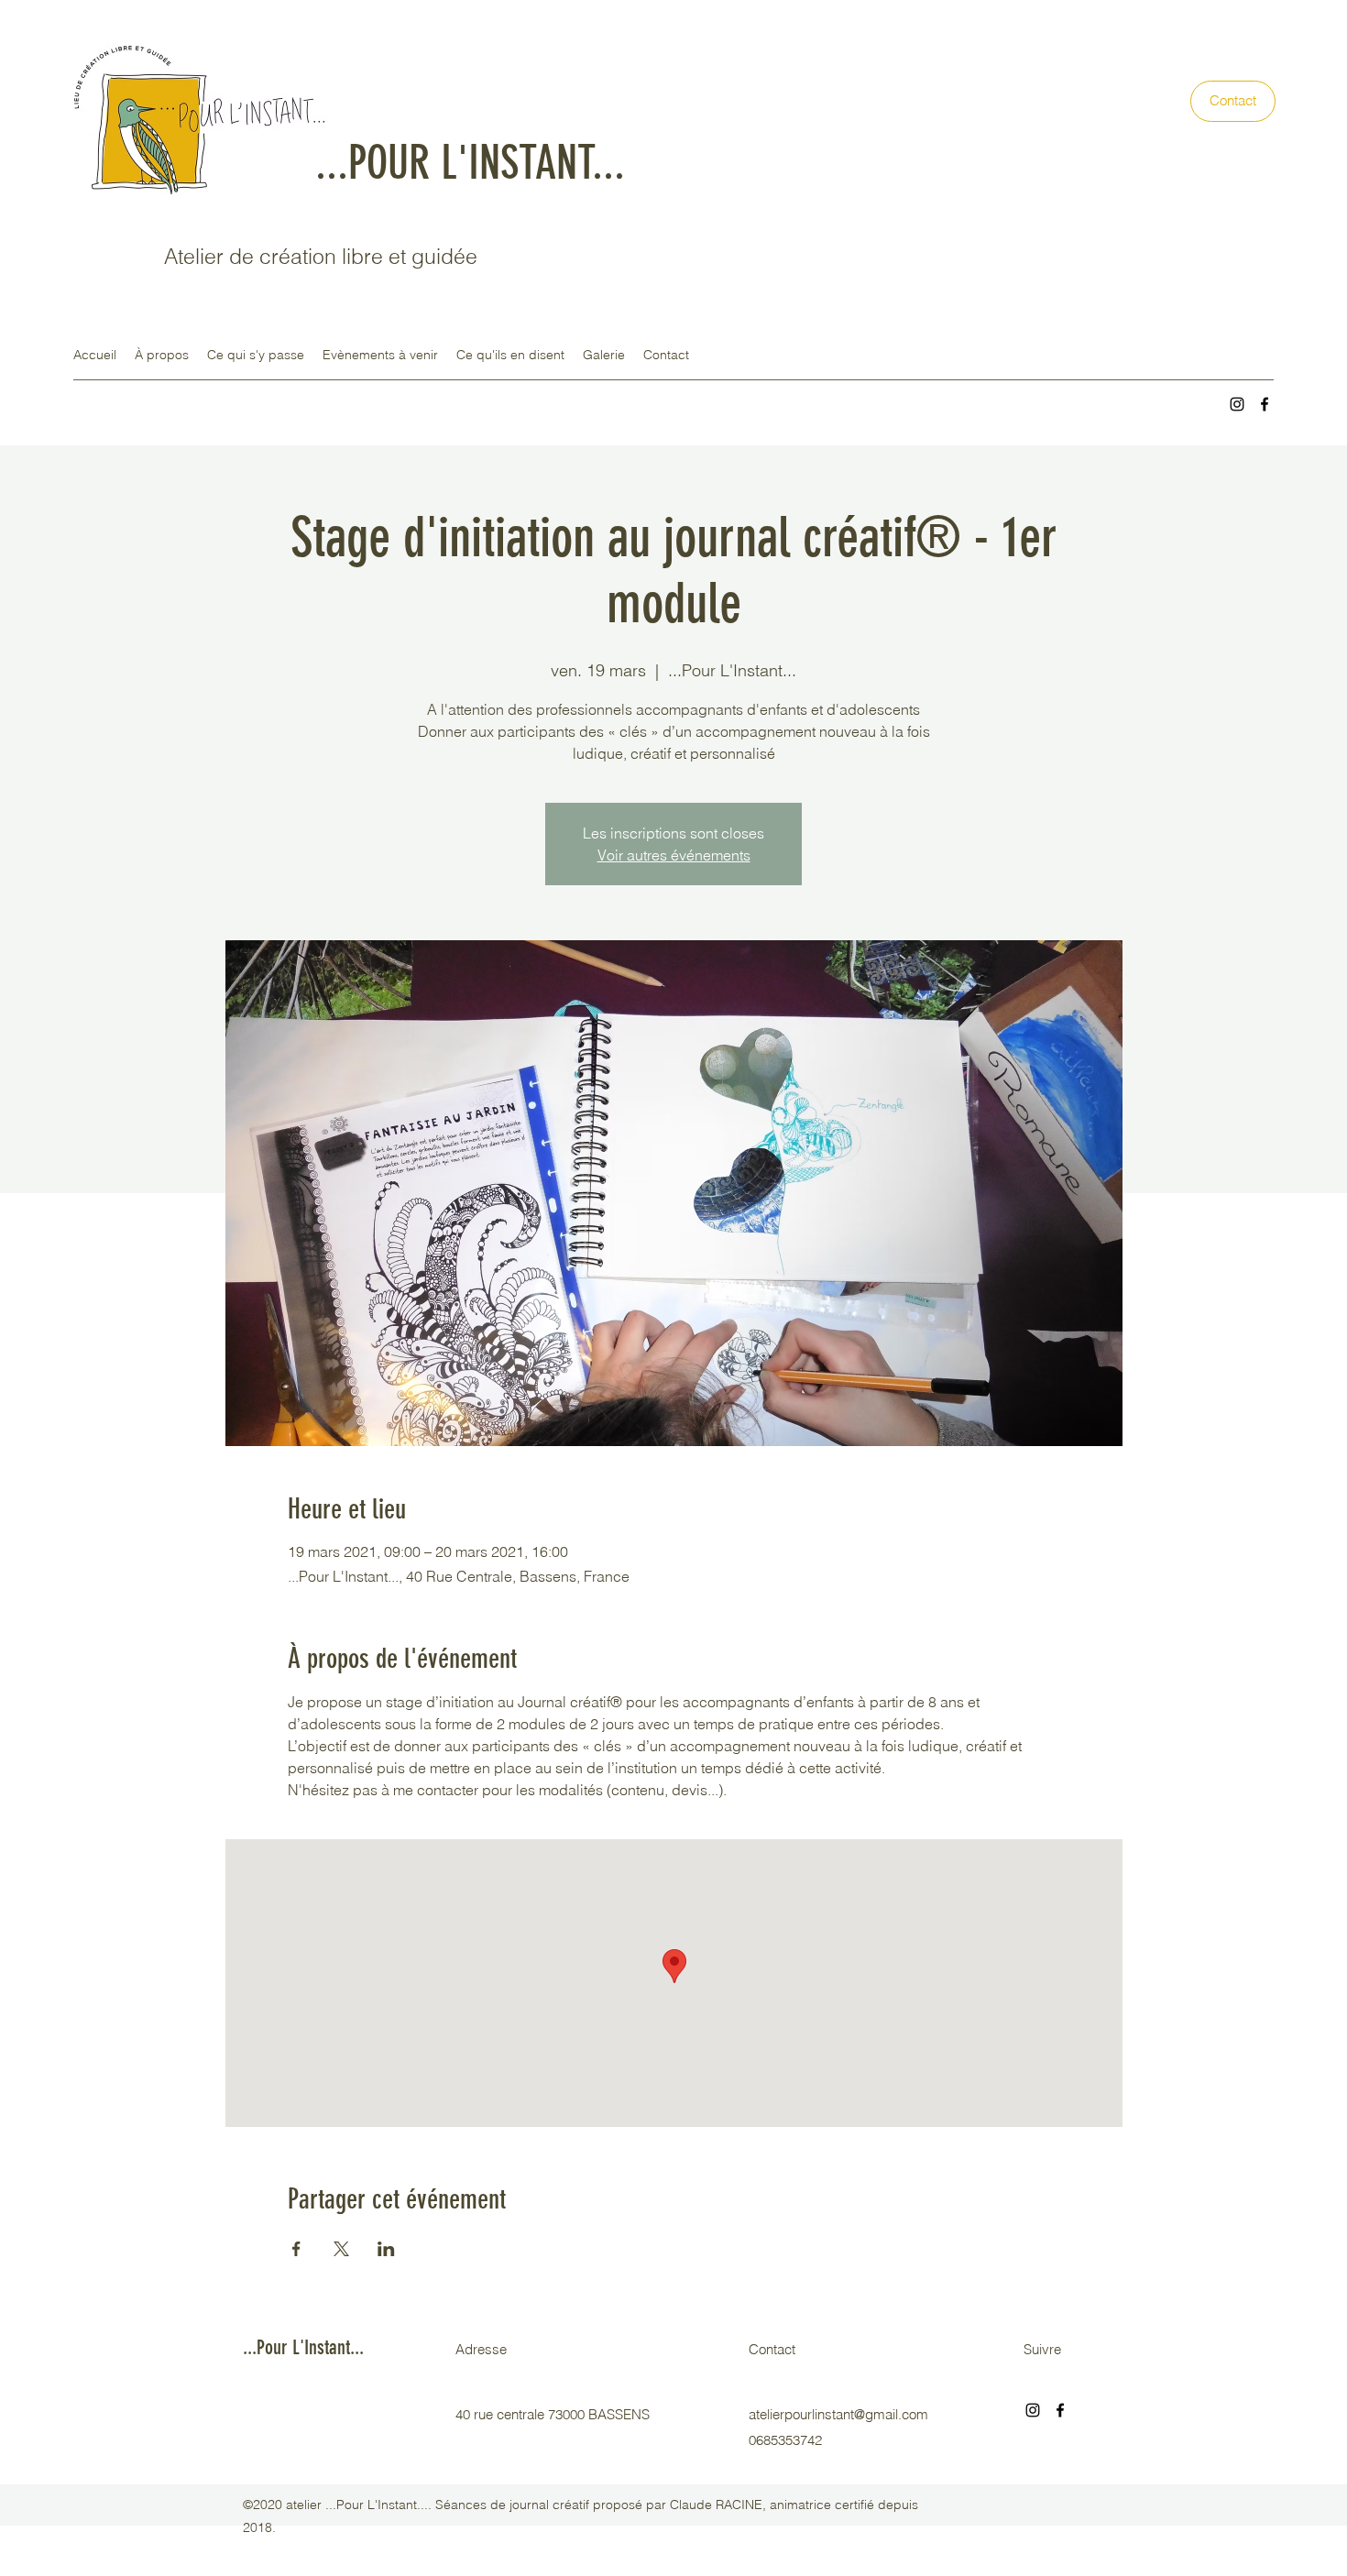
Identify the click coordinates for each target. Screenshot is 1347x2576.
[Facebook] (1265, 404)
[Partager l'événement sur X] (341, 2249)
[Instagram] (1237, 404)
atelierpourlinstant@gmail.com (838, 2414)
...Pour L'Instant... (303, 2347)
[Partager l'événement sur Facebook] (296, 2249)
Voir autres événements (674, 855)
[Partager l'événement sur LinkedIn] (386, 2249)
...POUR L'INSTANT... (470, 163)
